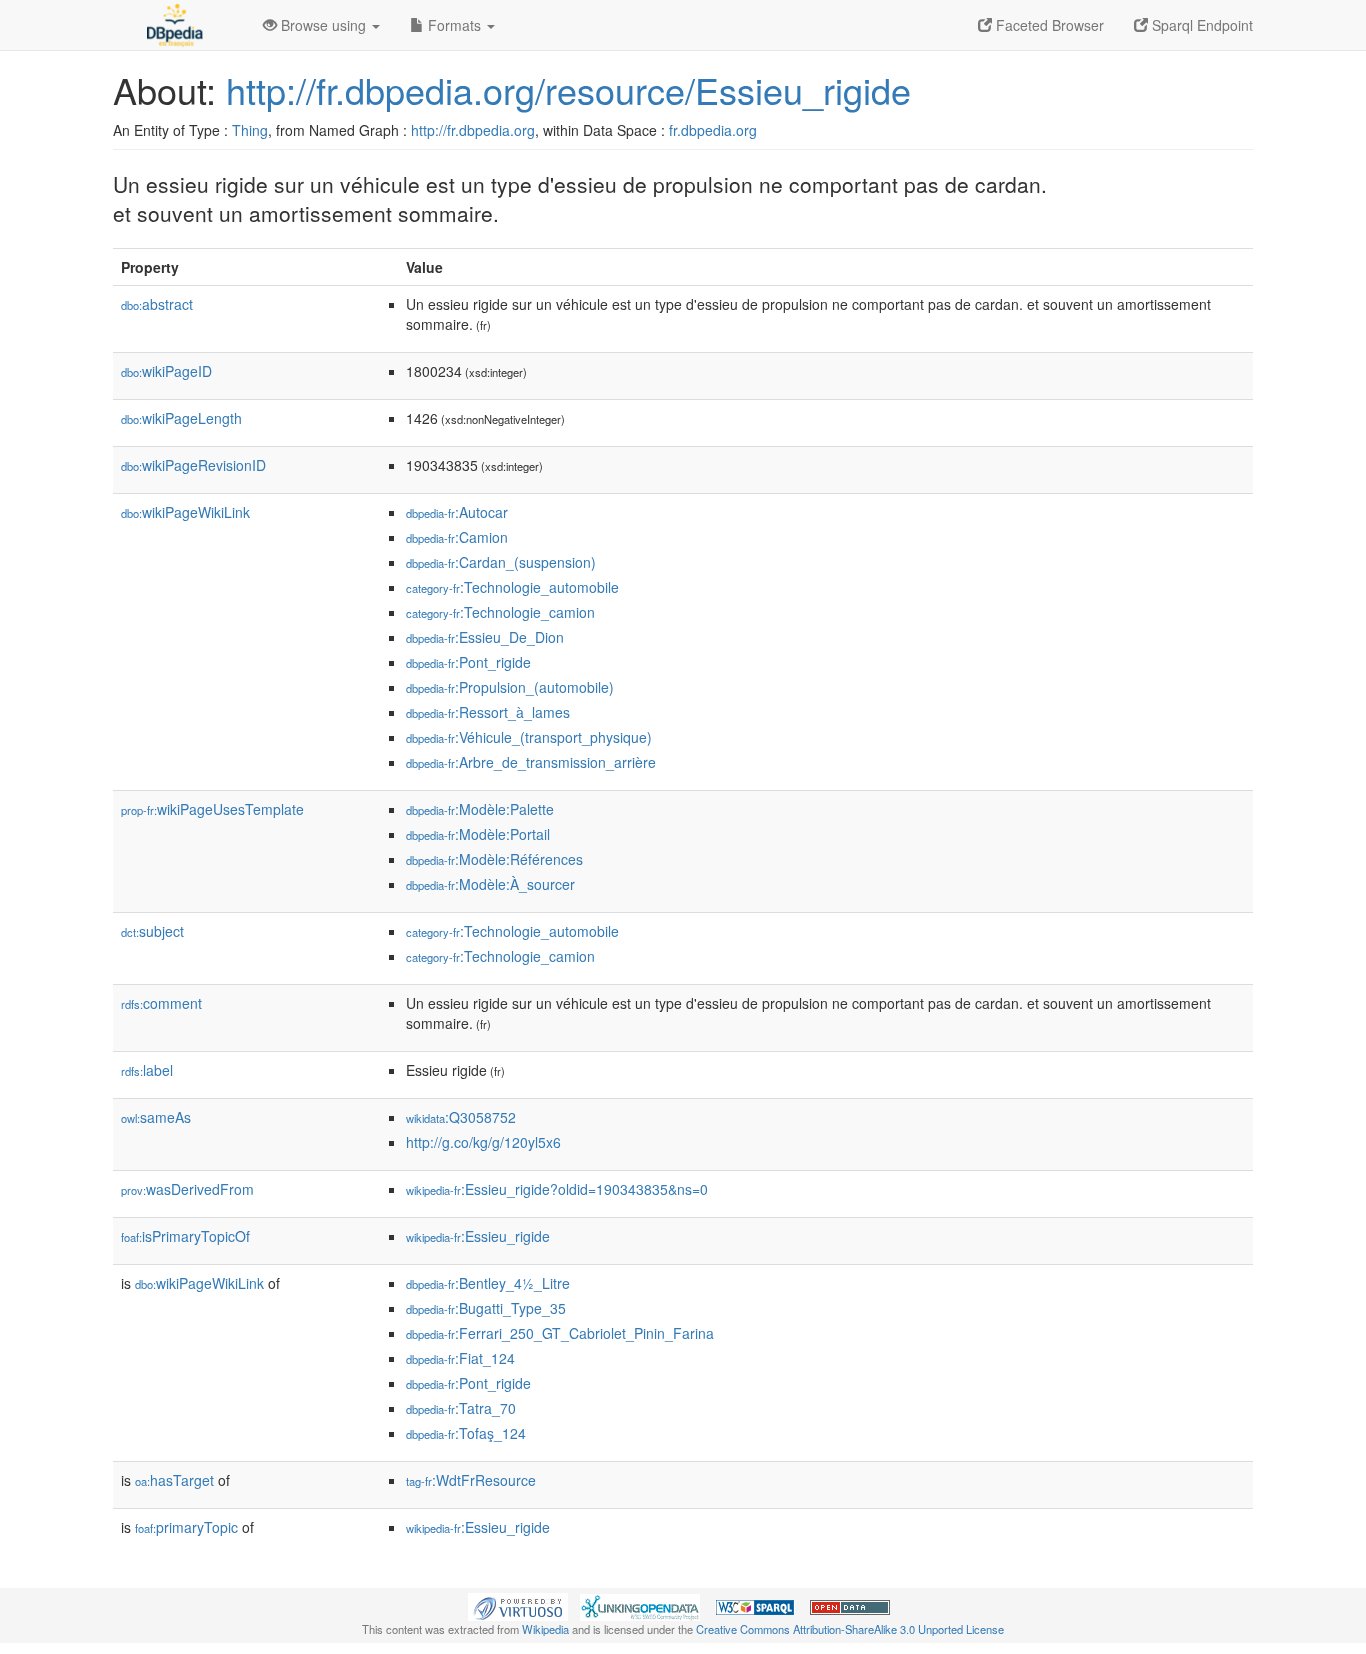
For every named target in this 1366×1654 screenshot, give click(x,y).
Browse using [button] (323, 25)
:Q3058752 (461, 1117)
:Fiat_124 (460, 1358)
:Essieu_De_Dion (485, 637)
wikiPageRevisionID (193, 465)
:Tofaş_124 (466, 1433)
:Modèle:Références (494, 859)
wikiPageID (166, 371)
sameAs (156, 1117)
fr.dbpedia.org (713, 130)
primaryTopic (186, 1527)
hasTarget (174, 1480)
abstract (157, 304)
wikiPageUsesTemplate (212, 809)
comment (161, 1003)
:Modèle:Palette (480, 809)
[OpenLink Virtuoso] (518, 1605)
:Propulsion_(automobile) (510, 687)
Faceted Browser (1048, 25)
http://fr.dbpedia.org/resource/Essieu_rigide (568, 89)
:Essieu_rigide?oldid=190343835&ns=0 (557, 1189)
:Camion (457, 537)
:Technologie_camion (500, 612)
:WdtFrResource (471, 1480)
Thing (250, 130)
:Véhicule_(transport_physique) (529, 737)
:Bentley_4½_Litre (488, 1283)
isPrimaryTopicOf (185, 1236)
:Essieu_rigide (478, 1236)
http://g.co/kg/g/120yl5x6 (483, 1142)
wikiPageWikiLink (185, 512)
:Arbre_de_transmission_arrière (531, 762)
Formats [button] (454, 25)
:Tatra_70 (461, 1408)
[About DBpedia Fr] (173, 25)
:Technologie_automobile (512, 587)
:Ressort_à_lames (488, 712)
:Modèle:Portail (478, 834)
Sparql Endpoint (1200, 25)
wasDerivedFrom (187, 1189)
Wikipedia (545, 1629)
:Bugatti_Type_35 (486, 1308)
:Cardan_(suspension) (501, 562)
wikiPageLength (181, 418)
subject (152, 931)
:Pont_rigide (468, 662)
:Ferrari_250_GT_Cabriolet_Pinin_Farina (560, 1333)
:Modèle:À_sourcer (490, 884)
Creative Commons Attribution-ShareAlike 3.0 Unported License (850, 1629)
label (147, 1070)
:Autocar (457, 512)
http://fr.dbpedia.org (473, 130)
